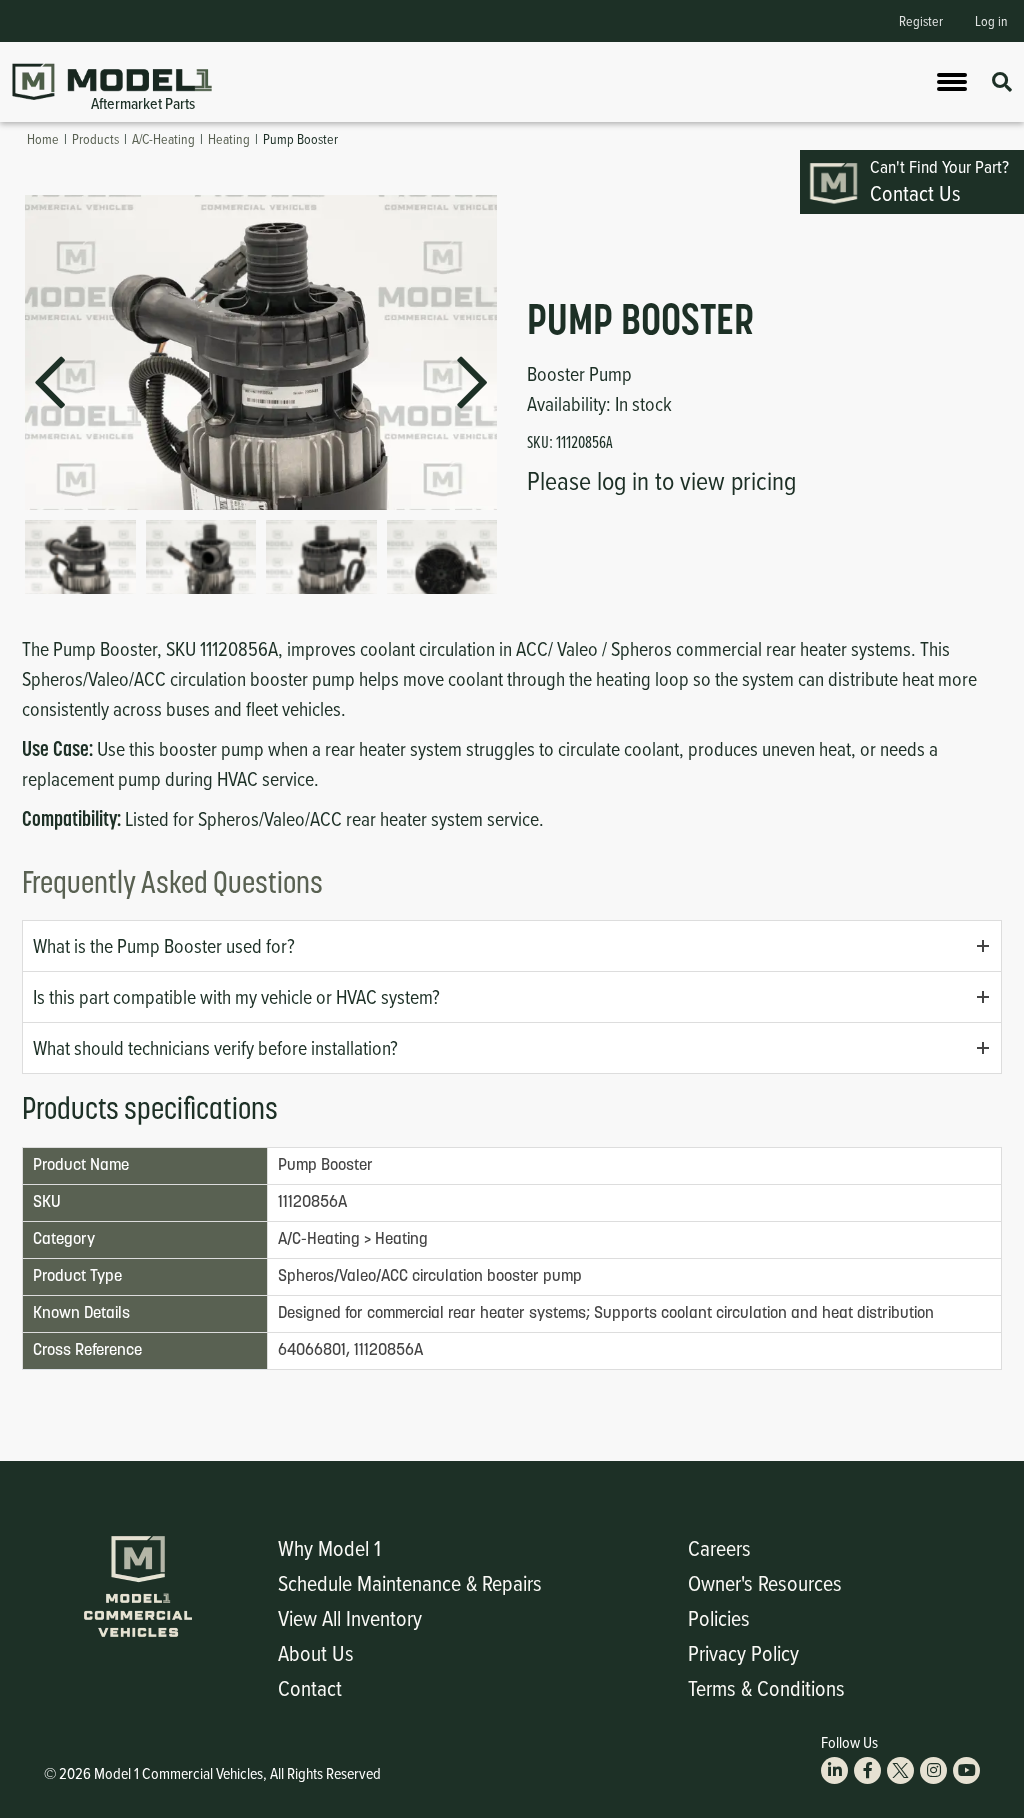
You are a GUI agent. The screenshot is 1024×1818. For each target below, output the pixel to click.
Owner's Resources (765, 1582)
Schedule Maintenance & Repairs (410, 1582)
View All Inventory (350, 1617)
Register (921, 20)
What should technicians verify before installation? (215, 1047)
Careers (719, 1547)
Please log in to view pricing (661, 480)
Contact (310, 1687)
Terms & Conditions (766, 1687)
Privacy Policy (743, 1652)
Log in (991, 20)
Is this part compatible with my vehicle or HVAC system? (236, 996)
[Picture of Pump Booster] (80, 557)
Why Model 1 (329, 1547)
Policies (719, 1617)
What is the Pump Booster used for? (164, 945)
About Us (316, 1652)
